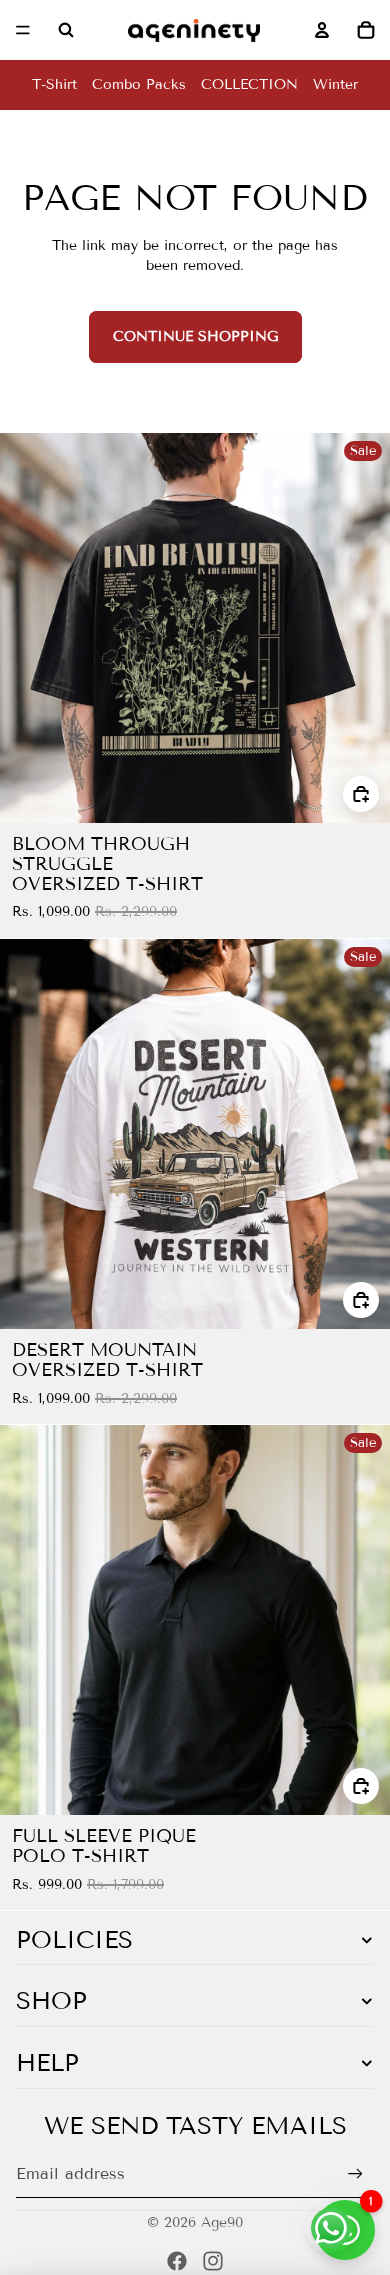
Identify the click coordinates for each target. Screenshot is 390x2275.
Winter (335, 84)
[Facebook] (177, 2261)
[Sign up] (355, 2174)
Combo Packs (139, 84)
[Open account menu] (322, 30)
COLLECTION (249, 84)
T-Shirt (54, 84)
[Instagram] (213, 2261)
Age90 (222, 2222)
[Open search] (66, 30)
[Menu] (23, 30)
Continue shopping (195, 336)
